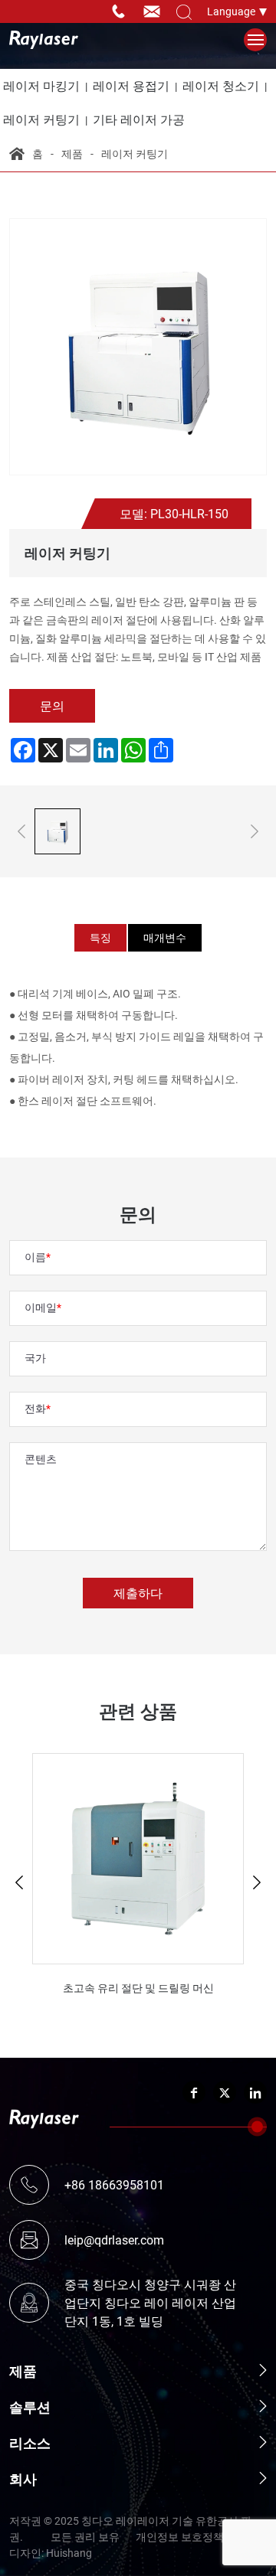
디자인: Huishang (51, 2553)
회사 (23, 2479)
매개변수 (165, 937)
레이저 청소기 (221, 85)
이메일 (41, 1307)
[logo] (44, 40)
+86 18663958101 (122, 11)
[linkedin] (255, 2092)
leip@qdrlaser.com (156, 11)
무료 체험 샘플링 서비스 (13, 11)
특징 (100, 937)
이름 (35, 1257)
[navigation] (256, 40)
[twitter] (225, 2092)
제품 (72, 153)
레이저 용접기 (131, 85)
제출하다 (138, 1593)
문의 (52, 705)
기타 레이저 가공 (139, 119)
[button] (19, 1882)
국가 (35, 1358)
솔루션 (30, 2407)
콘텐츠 (41, 1459)
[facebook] (194, 2092)
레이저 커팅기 (135, 153)
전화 (35, 1408)
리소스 (30, 2443)
